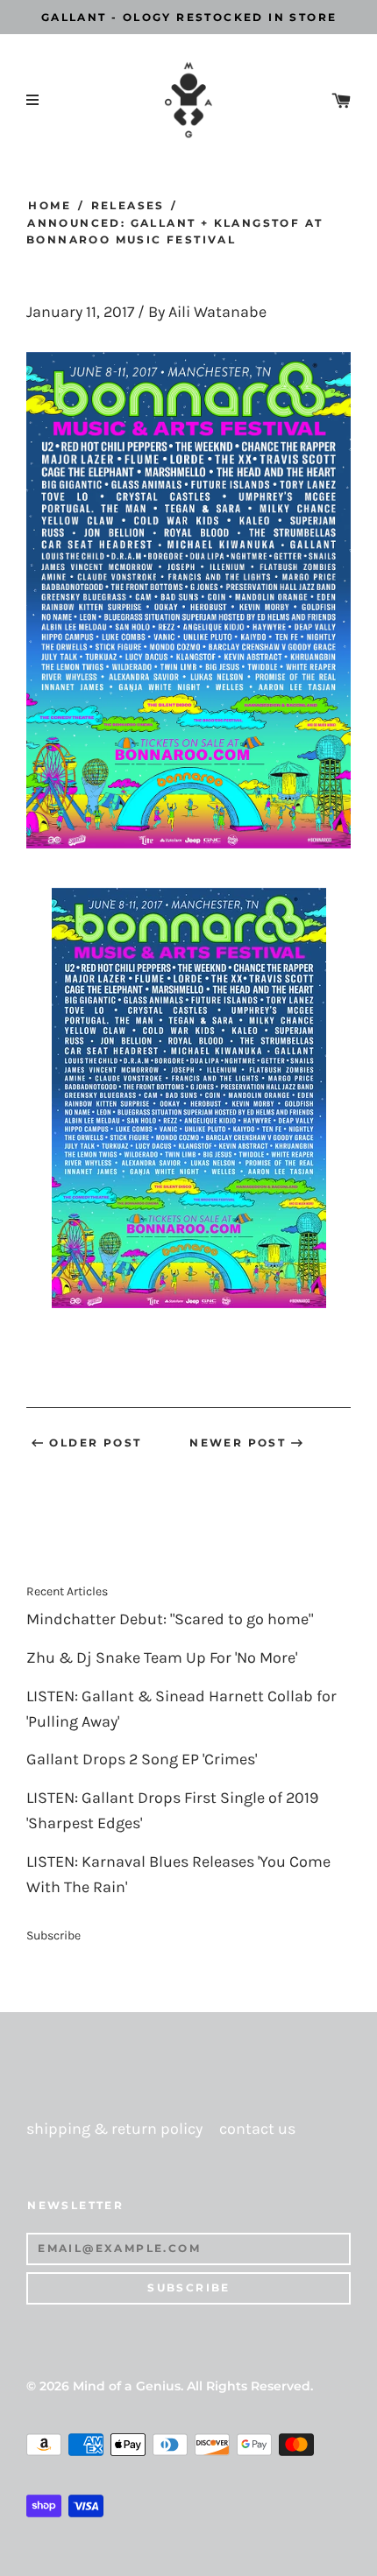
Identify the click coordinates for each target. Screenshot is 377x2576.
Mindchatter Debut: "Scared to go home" (170, 1619)
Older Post (95, 1443)
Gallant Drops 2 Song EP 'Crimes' (142, 1760)
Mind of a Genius (127, 2386)
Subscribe (53, 1936)
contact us (257, 2129)
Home (50, 205)
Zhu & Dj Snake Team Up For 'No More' (162, 1658)
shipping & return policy (114, 2129)
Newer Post (238, 1443)
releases (128, 205)
